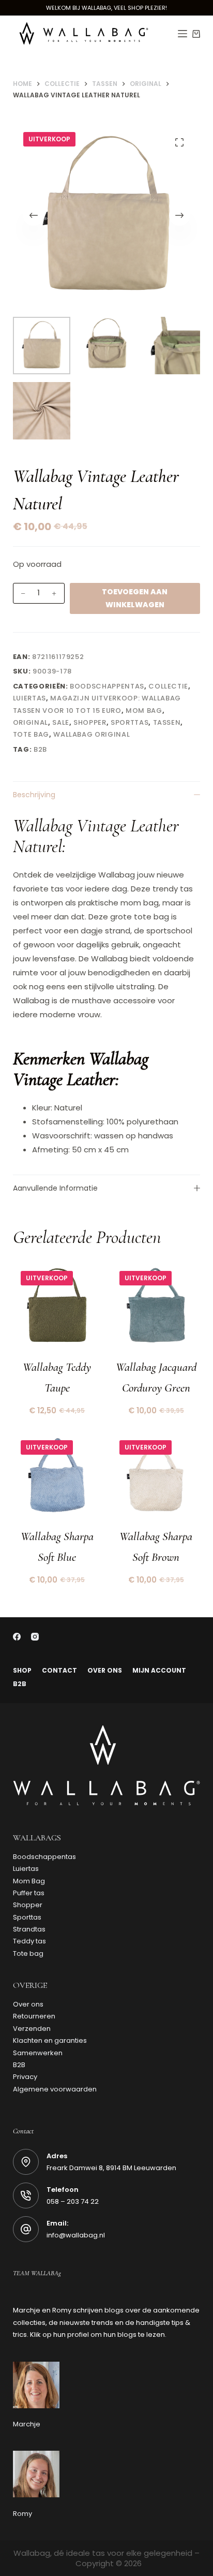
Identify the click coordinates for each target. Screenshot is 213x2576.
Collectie (168, 686)
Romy (22, 2514)
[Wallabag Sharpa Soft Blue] (57, 1477)
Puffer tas (29, 1893)
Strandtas (29, 1929)
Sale (61, 722)
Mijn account (159, 1671)
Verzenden (32, 2029)
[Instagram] (35, 1637)
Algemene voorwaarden (55, 2089)
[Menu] (182, 34)
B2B (20, 1684)
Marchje (27, 2424)
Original (31, 722)
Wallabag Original (92, 734)
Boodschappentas (107, 686)
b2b (40, 749)
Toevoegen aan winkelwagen (135, 598)
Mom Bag (144, 711)
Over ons (105, 1671)
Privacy (25, 2077)
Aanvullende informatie (55, 1188)
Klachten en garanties (50, 2040)
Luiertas (29, 698)
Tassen (167, 722)
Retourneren (34, 2016)
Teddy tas (29, 1941)
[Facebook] (17, 1637)
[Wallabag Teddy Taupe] (57, 1307)
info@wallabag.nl (76, 2235)
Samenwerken (38, 2053)
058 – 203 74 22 (73, 2201)
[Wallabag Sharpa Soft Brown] (156, 1477)
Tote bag (31, 734)
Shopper (90, 722)
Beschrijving (34, 795)
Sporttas (130, 722)
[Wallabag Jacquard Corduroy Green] (156, 1307)
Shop (22, 1671)
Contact (59, 1671)
